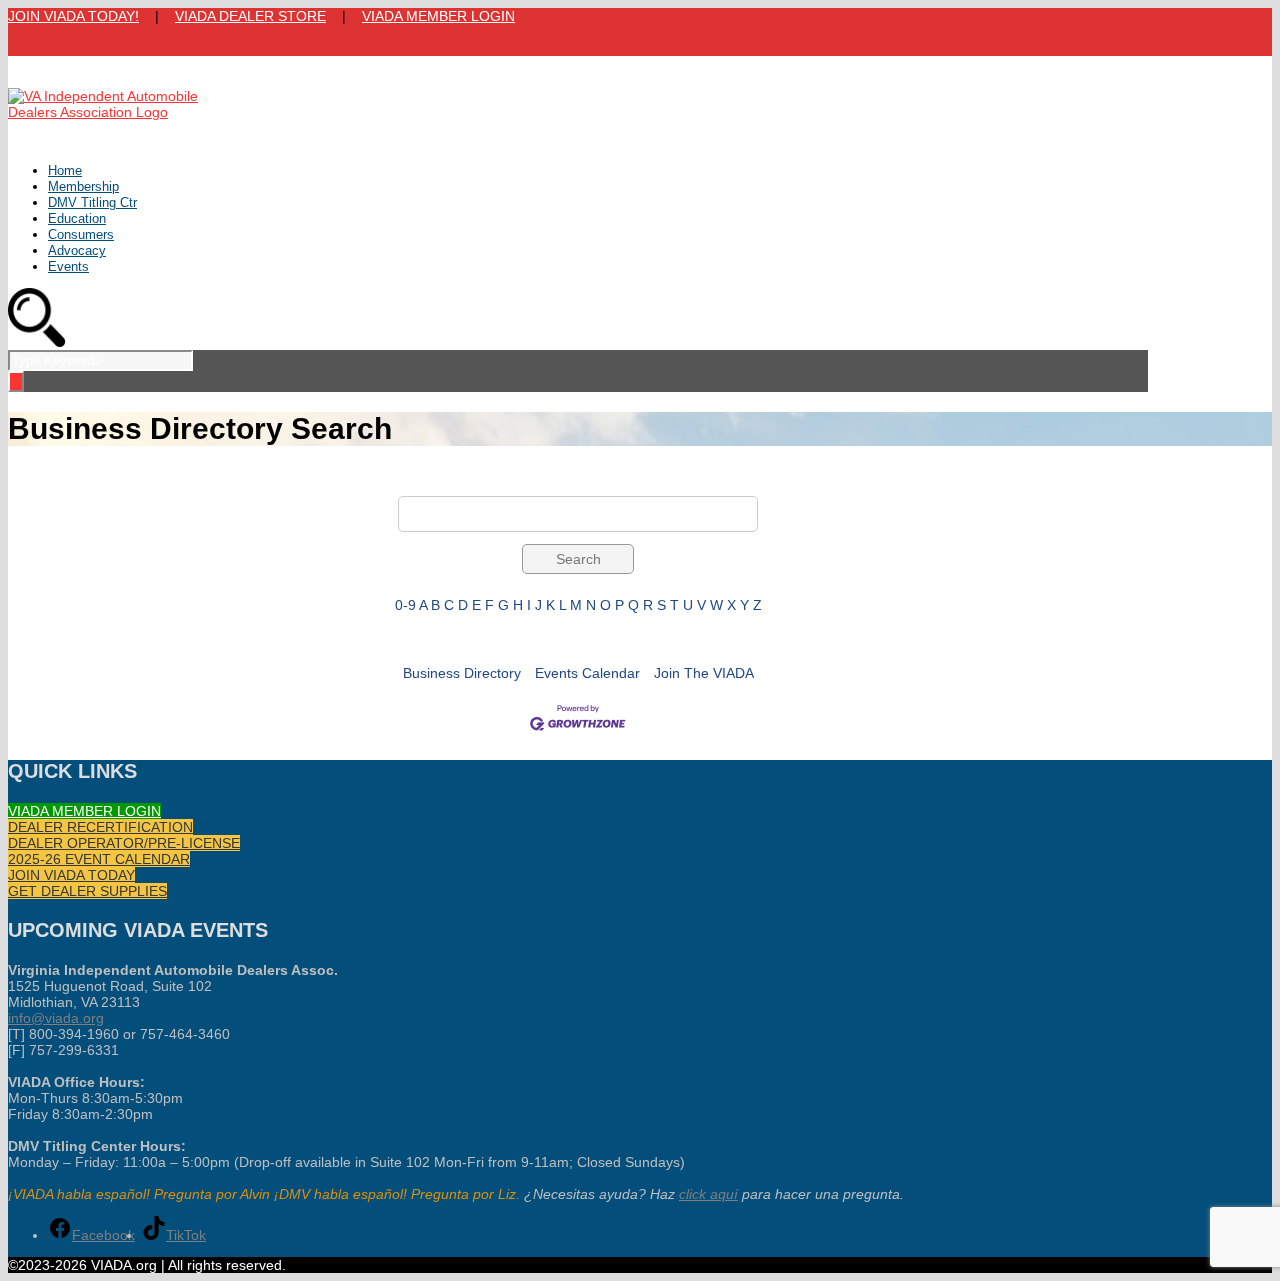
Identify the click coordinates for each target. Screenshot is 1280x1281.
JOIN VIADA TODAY (71, 875)
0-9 (405, 605)
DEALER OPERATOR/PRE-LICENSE (124, 843)
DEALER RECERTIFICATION (100, 827)
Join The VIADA (704, 673)
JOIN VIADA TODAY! (73, 16)
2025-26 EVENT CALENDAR (99, 859)
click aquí (708, 1194)
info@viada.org (56, 1018)
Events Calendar (587, 673)
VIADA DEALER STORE (250, 16)
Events (68, 266)
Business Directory (462, 673)
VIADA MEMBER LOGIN (438, 16)
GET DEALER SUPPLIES (87, 891)
